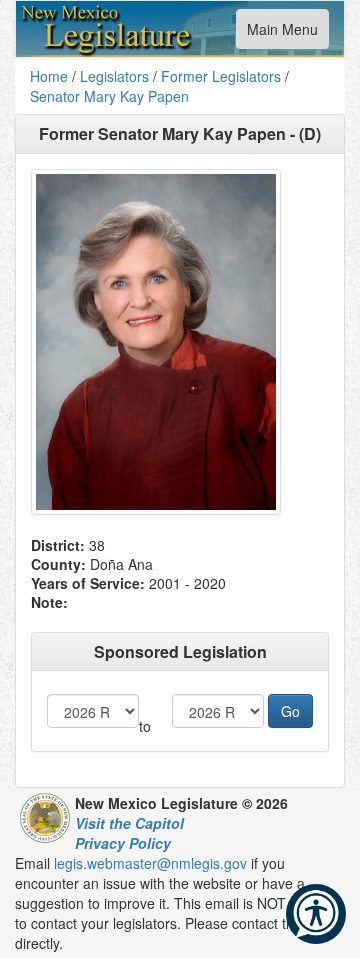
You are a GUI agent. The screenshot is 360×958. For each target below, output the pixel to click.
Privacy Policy (123, 843)
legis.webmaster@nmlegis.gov (150, 863)
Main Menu (282, 33)
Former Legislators (221, 76)
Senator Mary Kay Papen (109, 96)
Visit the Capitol (129, 823)
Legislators (114, 76)
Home (49, 76)
